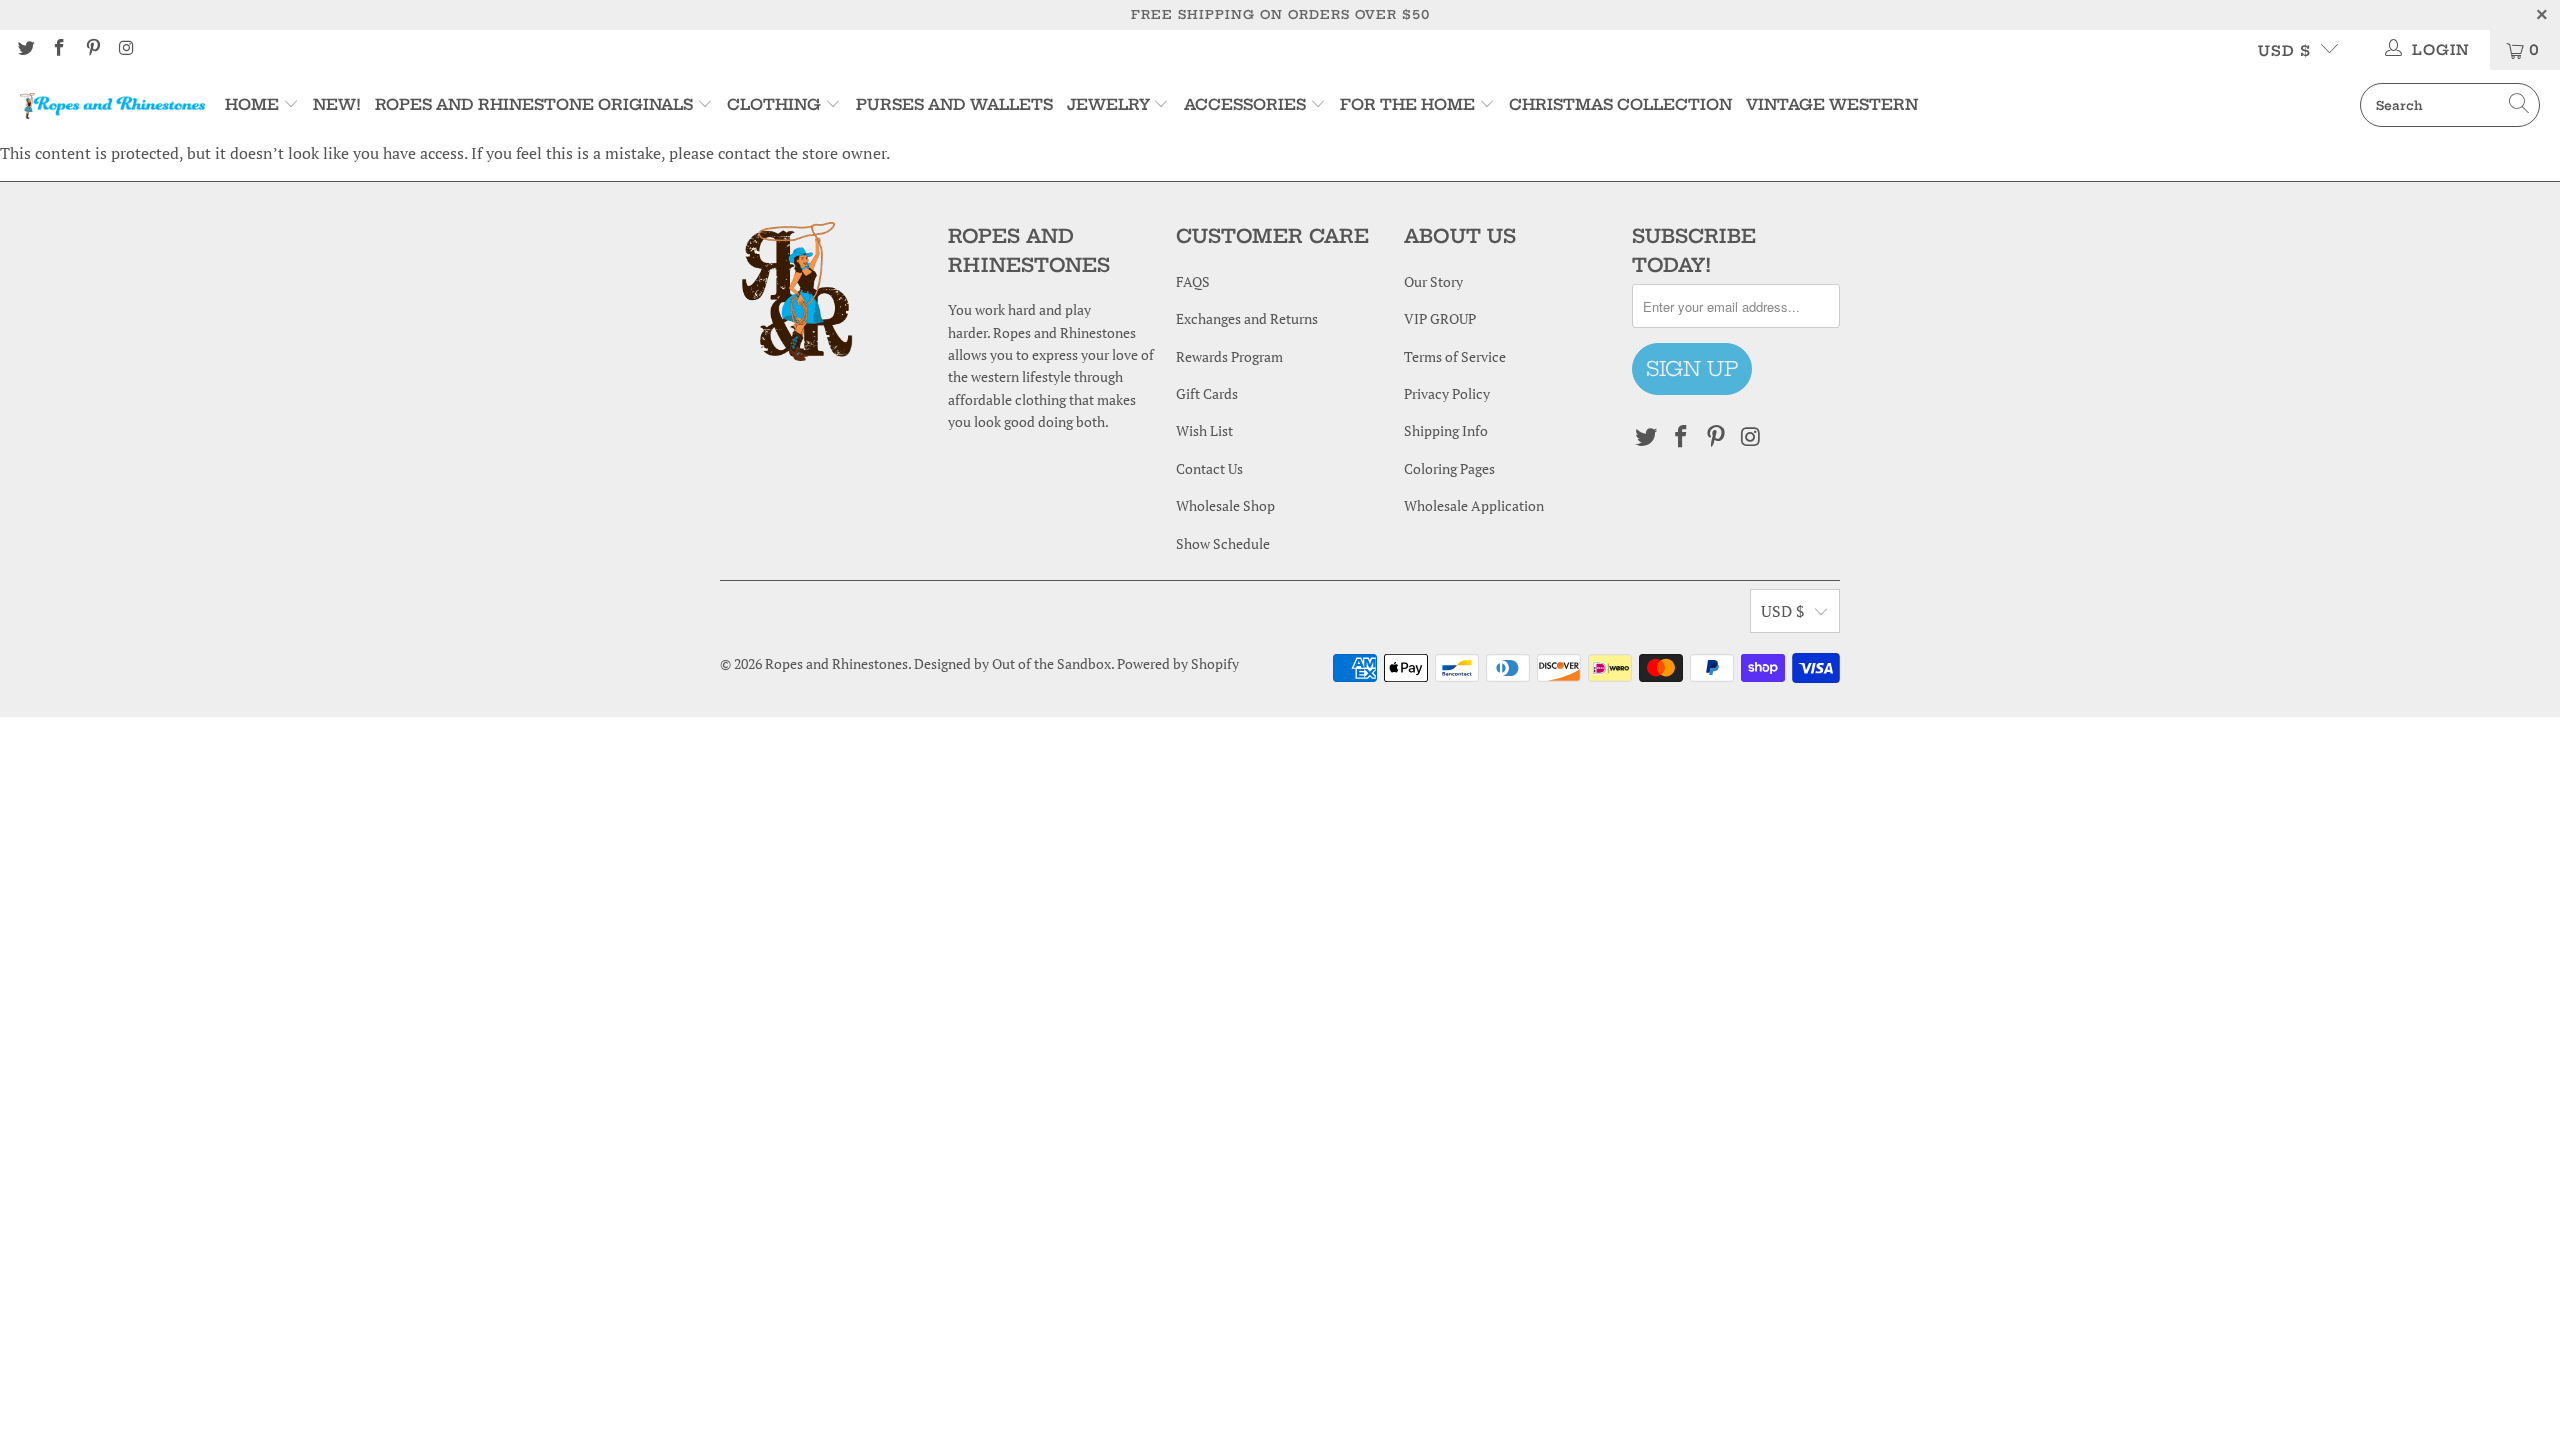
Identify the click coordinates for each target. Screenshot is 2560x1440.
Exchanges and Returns (1247, 318)
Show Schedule (1223, 543)
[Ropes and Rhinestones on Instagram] (126, 49)
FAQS (1193, 281)
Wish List (1204, 430)
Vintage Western (1832, 104)
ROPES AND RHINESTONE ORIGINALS (536, 104)
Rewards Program (1229, 356)
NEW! (337, 104)
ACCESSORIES (1245, 104)
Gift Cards (1207, 393)
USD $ (2284, 51)
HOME (254, 104)
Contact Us (1209, 468)
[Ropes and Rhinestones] (112, 105)
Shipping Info (1446, 430)
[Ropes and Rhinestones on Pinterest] (92, 49)
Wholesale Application (1474, 505)
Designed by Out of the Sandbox (1012, 663)
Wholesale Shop (1225, 505)
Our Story (1433, 281)
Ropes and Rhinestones (836, 663)
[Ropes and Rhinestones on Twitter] (25, 49)
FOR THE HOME (1407, 104)
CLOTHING (774, 104)
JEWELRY (1108, 104)
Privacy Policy (1447, 393)
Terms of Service (1455, 356)
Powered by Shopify (1178, 663)
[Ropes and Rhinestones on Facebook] (59, 49)
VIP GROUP (1440, 318)
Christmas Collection (1620, 104)
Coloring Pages (1449, 468)
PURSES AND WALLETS (954, 104)
